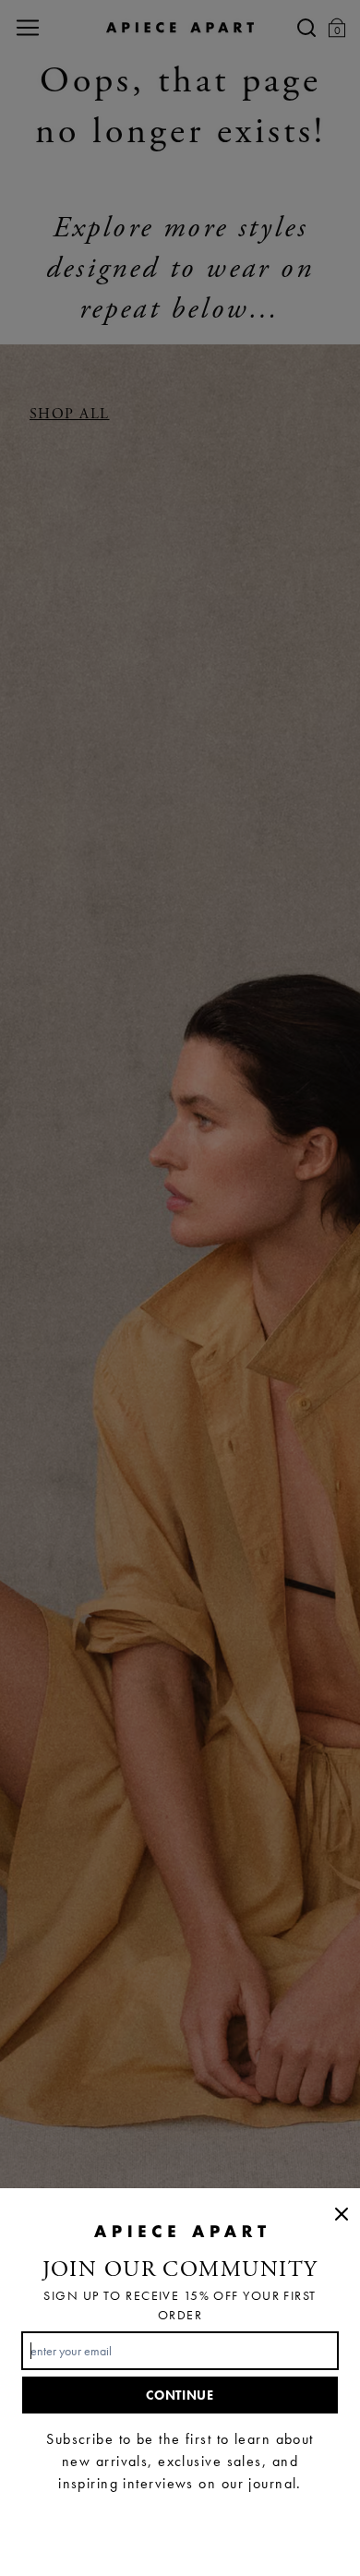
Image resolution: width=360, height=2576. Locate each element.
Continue (180, 2395)
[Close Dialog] (342, 2214)
